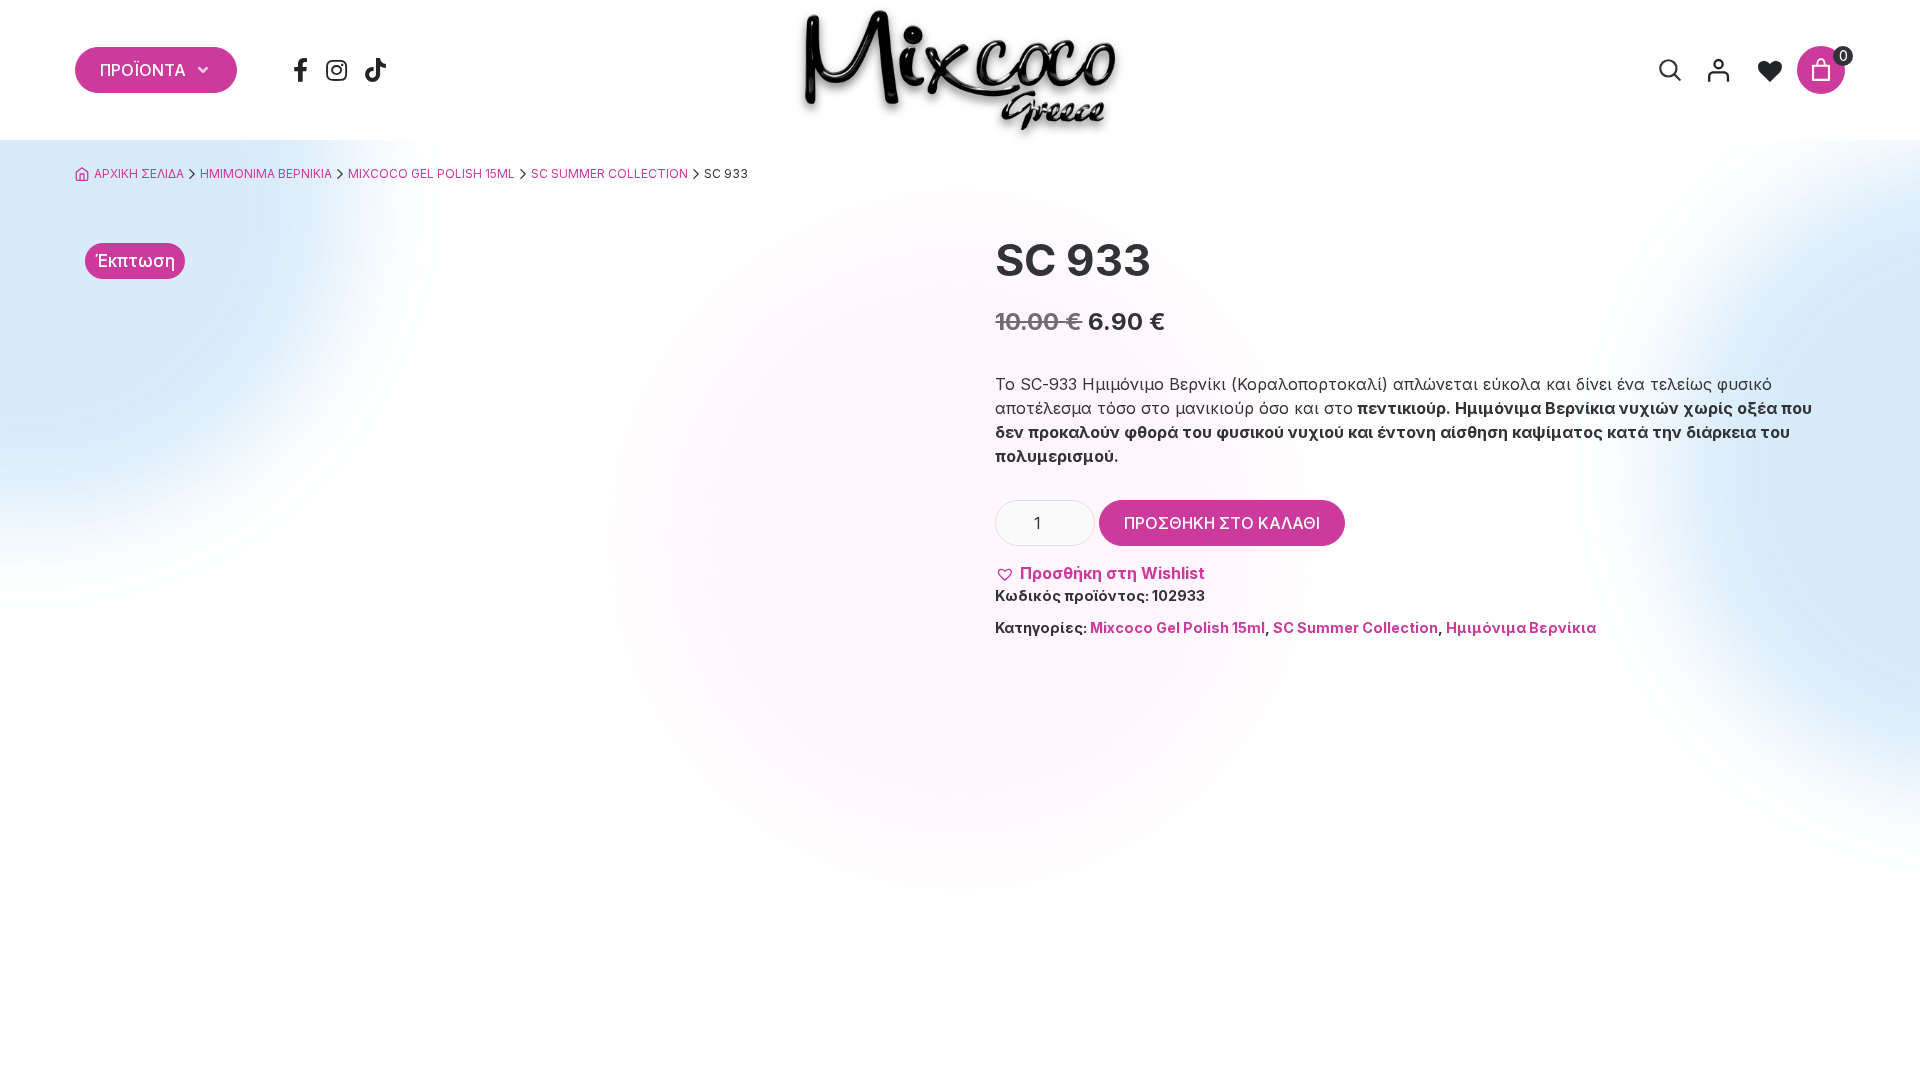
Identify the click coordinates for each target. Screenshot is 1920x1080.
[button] (1100, 573)
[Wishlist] (1770, 70)
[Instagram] (337, 70)
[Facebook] (301, 70)
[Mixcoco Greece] (959, 70)
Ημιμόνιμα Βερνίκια (266, 173)
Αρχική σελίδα (139, 173)
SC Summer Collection (609, 173)
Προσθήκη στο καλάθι (1222, 523)
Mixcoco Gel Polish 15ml (431, 173)
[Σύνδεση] (1718, 70)
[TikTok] (376, 70)
